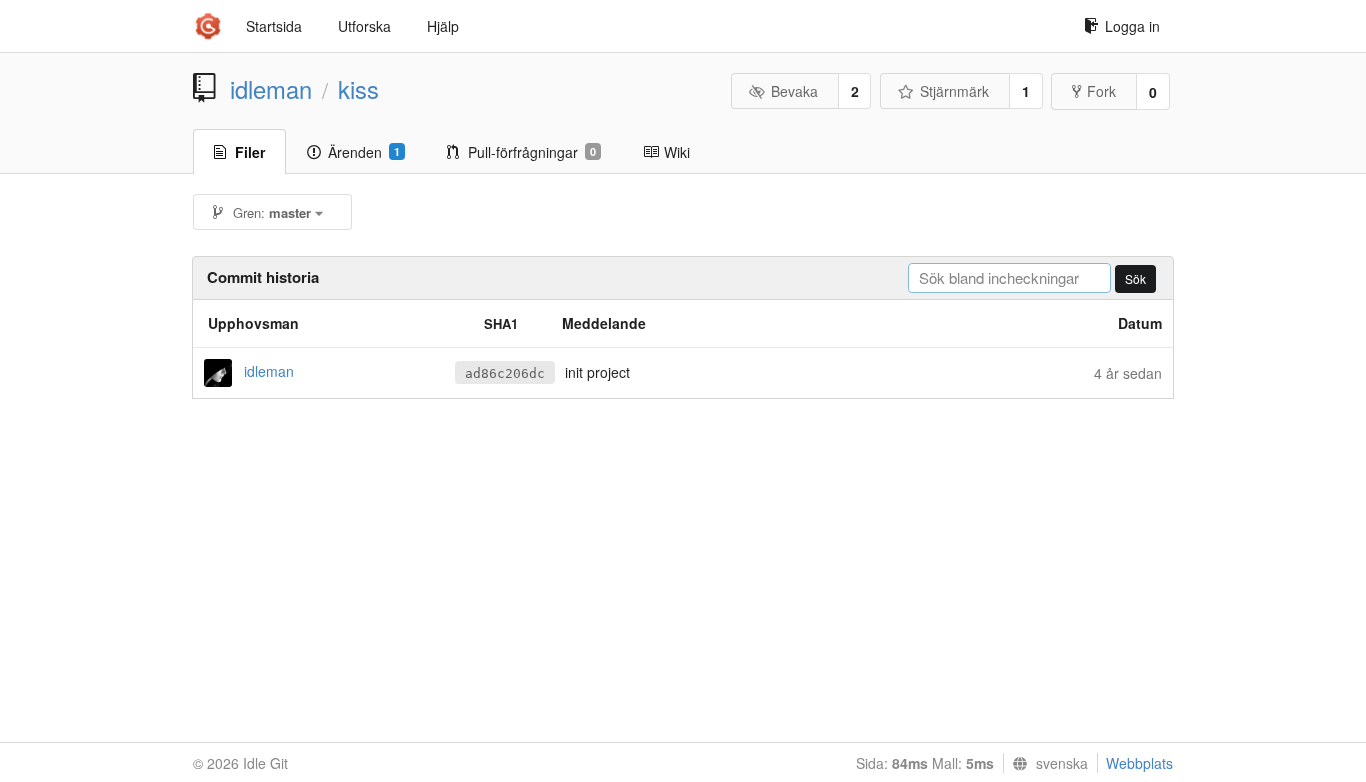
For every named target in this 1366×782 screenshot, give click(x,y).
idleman (271, 89)
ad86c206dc (505, 373)
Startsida (274, 26)
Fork (1101, 91)
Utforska (364, 26)
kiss (358, 89)
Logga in (1132, 26)
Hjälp (443, 26)
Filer (250, 152)
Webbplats (1139, 763)
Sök (1135, 278)
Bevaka (794, 91)
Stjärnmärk (954, 91)
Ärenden (364, 152)
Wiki (677, 152)
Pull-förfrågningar (532, 152)
